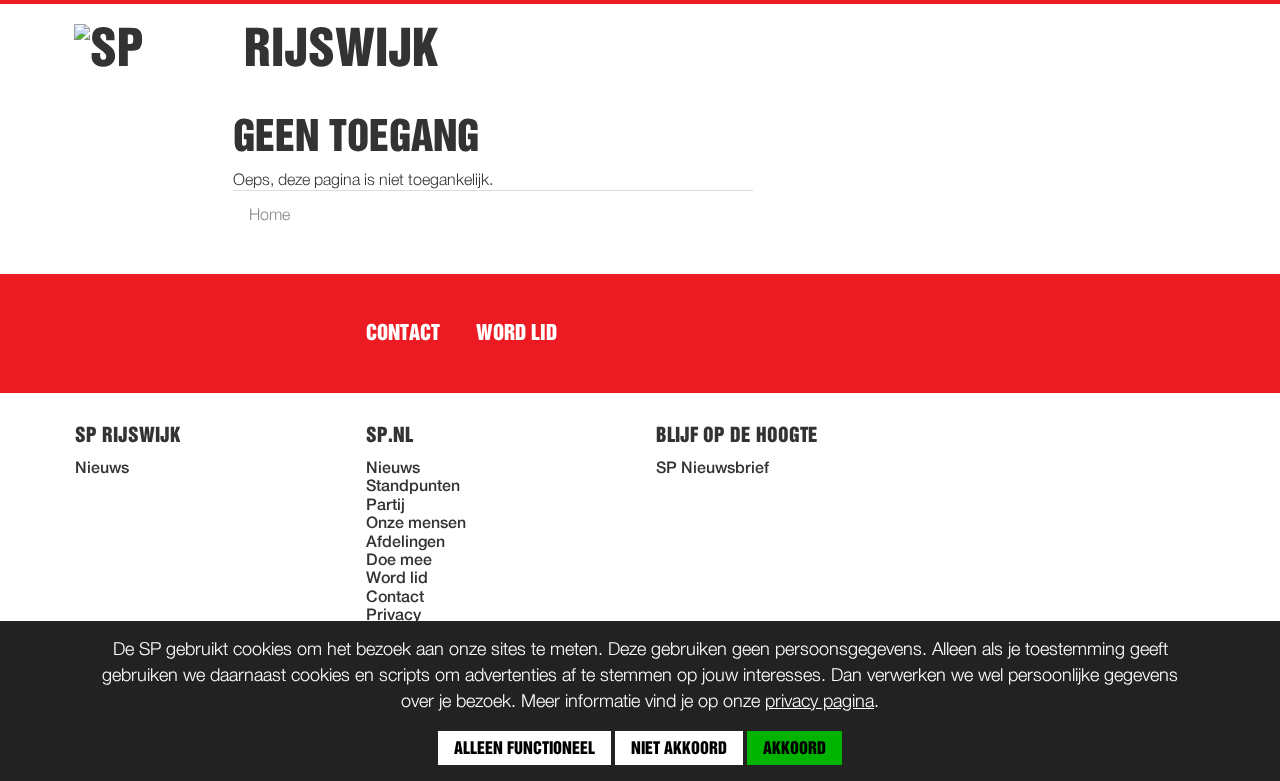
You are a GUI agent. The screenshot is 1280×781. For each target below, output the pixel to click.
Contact (403, 333)
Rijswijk (341, 48)
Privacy (393, 616)
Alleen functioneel (524, 748)
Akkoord (794, 748)
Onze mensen (416, 524)
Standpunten (413, 487)
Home (269, 216)
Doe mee (399, 561)
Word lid (516, 333)
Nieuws (102, 469)
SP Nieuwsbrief (712, 469)
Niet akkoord (679, 748)
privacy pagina (819, 702)
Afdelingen (405, 543)
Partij (385, 506)
